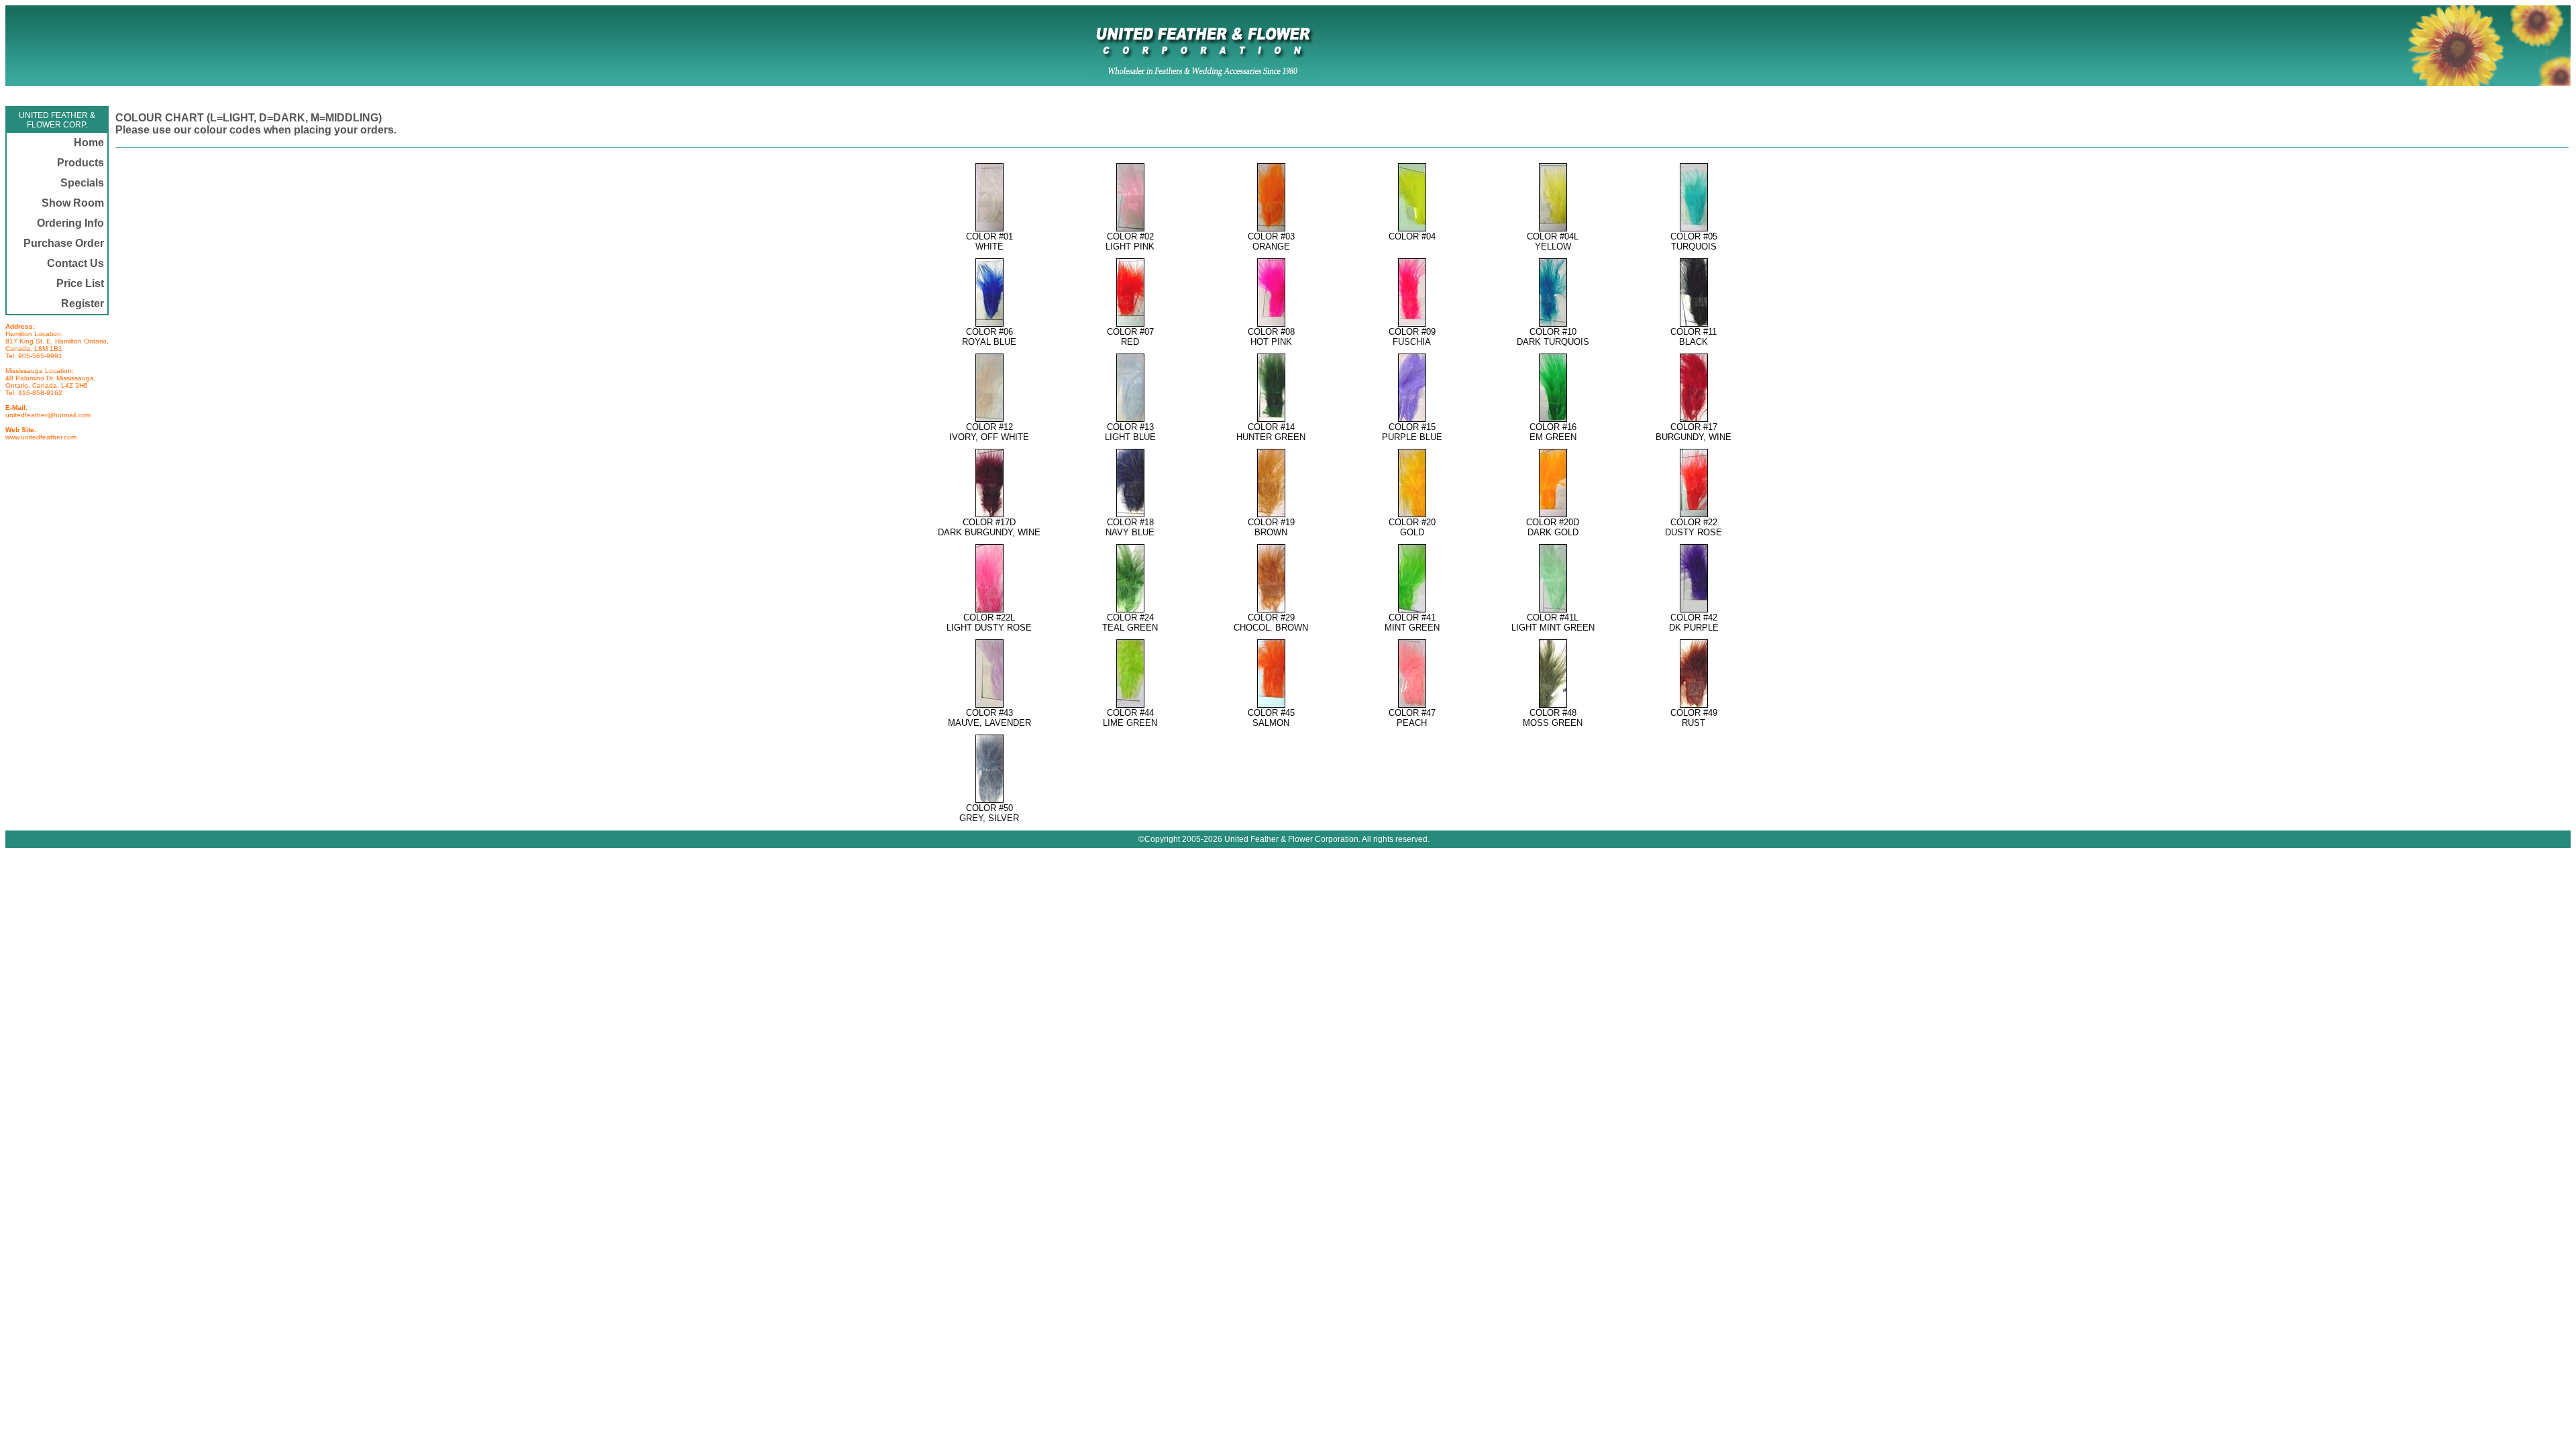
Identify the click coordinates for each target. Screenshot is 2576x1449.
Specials (82, 183)
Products (80, 163)
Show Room (73, 203)
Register (83, 304)
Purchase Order (64, 243)
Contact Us (75, 263)
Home (89, 143)
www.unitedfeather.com (41, 437)
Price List (80, 283)
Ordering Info (70, 223)
